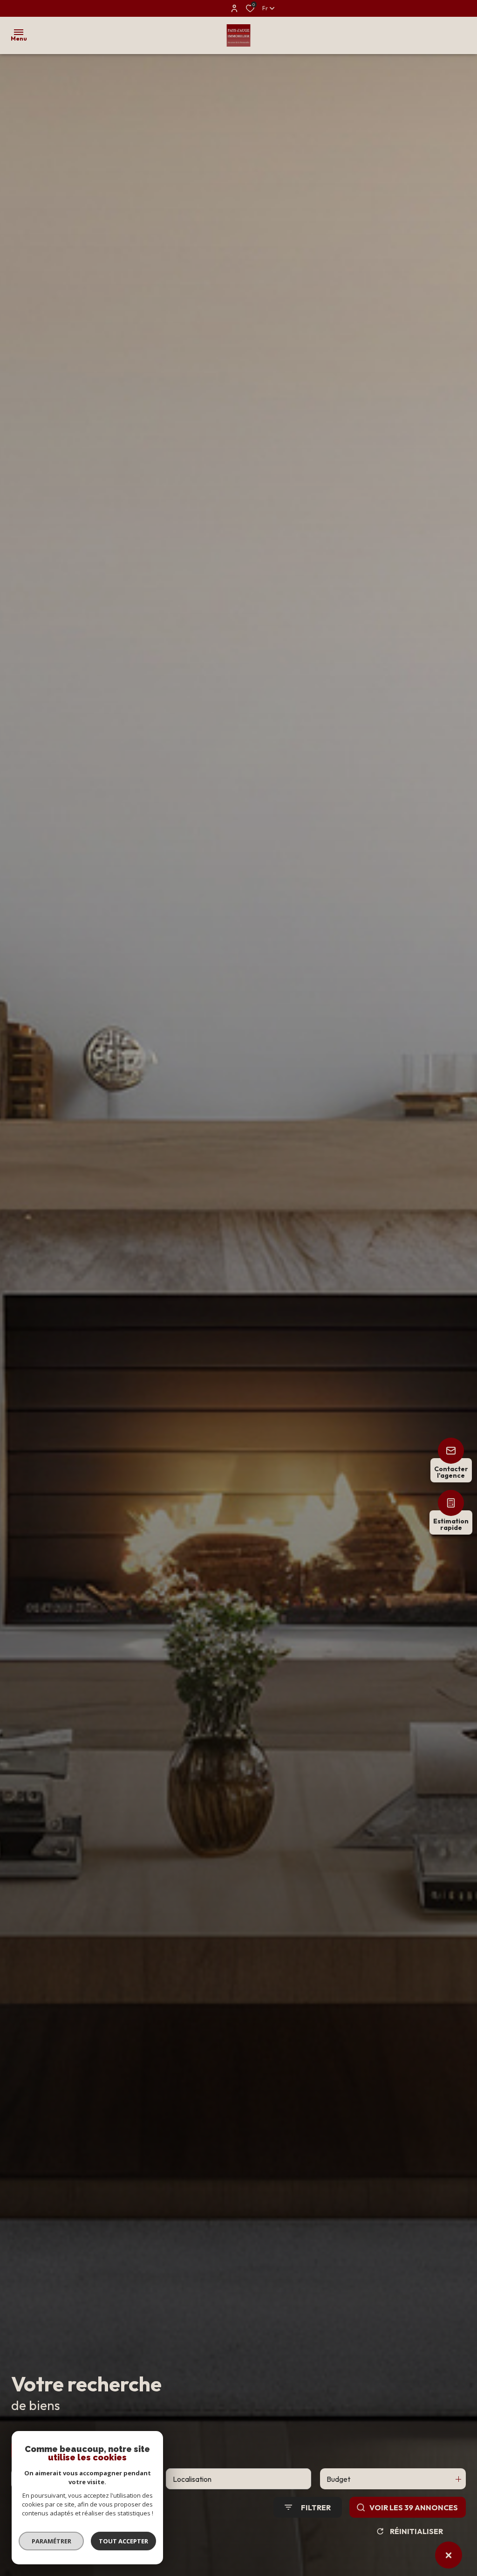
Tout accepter (123, 2541)
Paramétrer (51, 2541)
